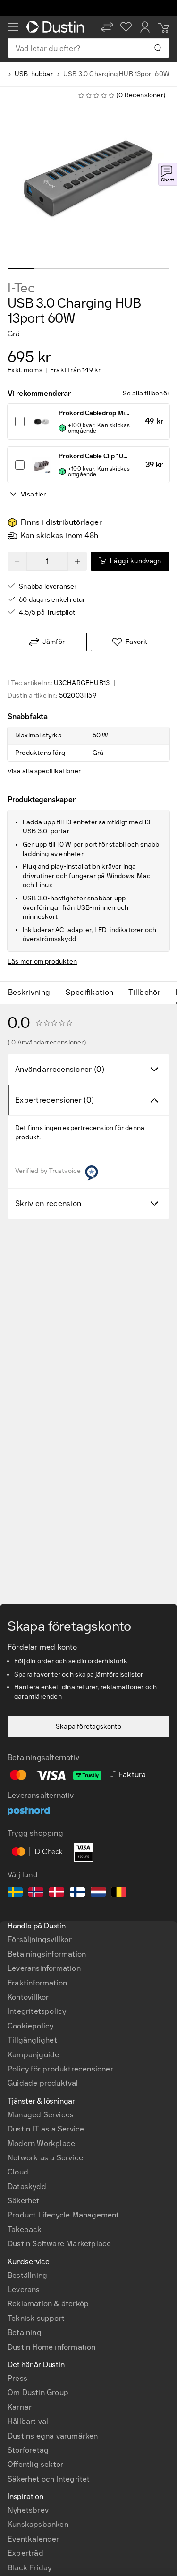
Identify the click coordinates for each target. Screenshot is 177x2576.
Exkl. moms (25, 370)
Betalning (25, 2332)
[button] (107, 27)
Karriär (20, 2407)
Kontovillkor (28, 1997)
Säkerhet (24, 2201)
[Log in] (145, 27)
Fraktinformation (37, 1983)
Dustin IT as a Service (46, 2129)
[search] (157, 48)
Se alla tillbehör (146, 393)
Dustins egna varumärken (53, 2436)
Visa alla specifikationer (44, 771)
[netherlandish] (98, 1893)
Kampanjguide (33, 2055)
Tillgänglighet (32, 2040)
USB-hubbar (34, 74)
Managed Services (41, 2115)
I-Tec (21, 288)
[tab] (33, 993)
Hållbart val (28, 2421)
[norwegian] (36, 1893)
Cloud (18, 2172)
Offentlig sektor (35, 2464)
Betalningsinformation (47, 1954)
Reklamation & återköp (48, 2304)
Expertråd (25, 2553)
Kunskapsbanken (38, 2524)
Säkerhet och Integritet (49, 2479)
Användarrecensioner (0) (60, 1069)
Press (17, 2378)
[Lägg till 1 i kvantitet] (77, 561)
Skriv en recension (48, 1203)
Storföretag (28, 2450)
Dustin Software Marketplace (59, 2244)
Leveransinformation (44, 1968)
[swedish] (15, 1893)
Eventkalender (34, 2539)
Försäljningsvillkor (40, 1939)
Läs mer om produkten (42, 962)
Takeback (25, 2229)
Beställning (27, 2275)
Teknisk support (36, 2318)
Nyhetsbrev (28, 2510)
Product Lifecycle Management (63, 2215)
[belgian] (119, 1893)
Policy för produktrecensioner (60, 2069)
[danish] (57, 1893)
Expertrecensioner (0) (55, 1100)
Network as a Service (45, 2158)
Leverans (24, 2289)
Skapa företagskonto (88, 1726)
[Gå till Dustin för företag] (57, 27)
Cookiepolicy (30, 2026)
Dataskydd (27, 2187)
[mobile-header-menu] (13, 27)
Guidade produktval (43, 2083)
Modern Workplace (41, 2144)
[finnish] (77, 1893)
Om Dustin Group (38, 2392)
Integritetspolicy (37, 2011)
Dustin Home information (52, 2347)
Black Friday (29, 2568)
